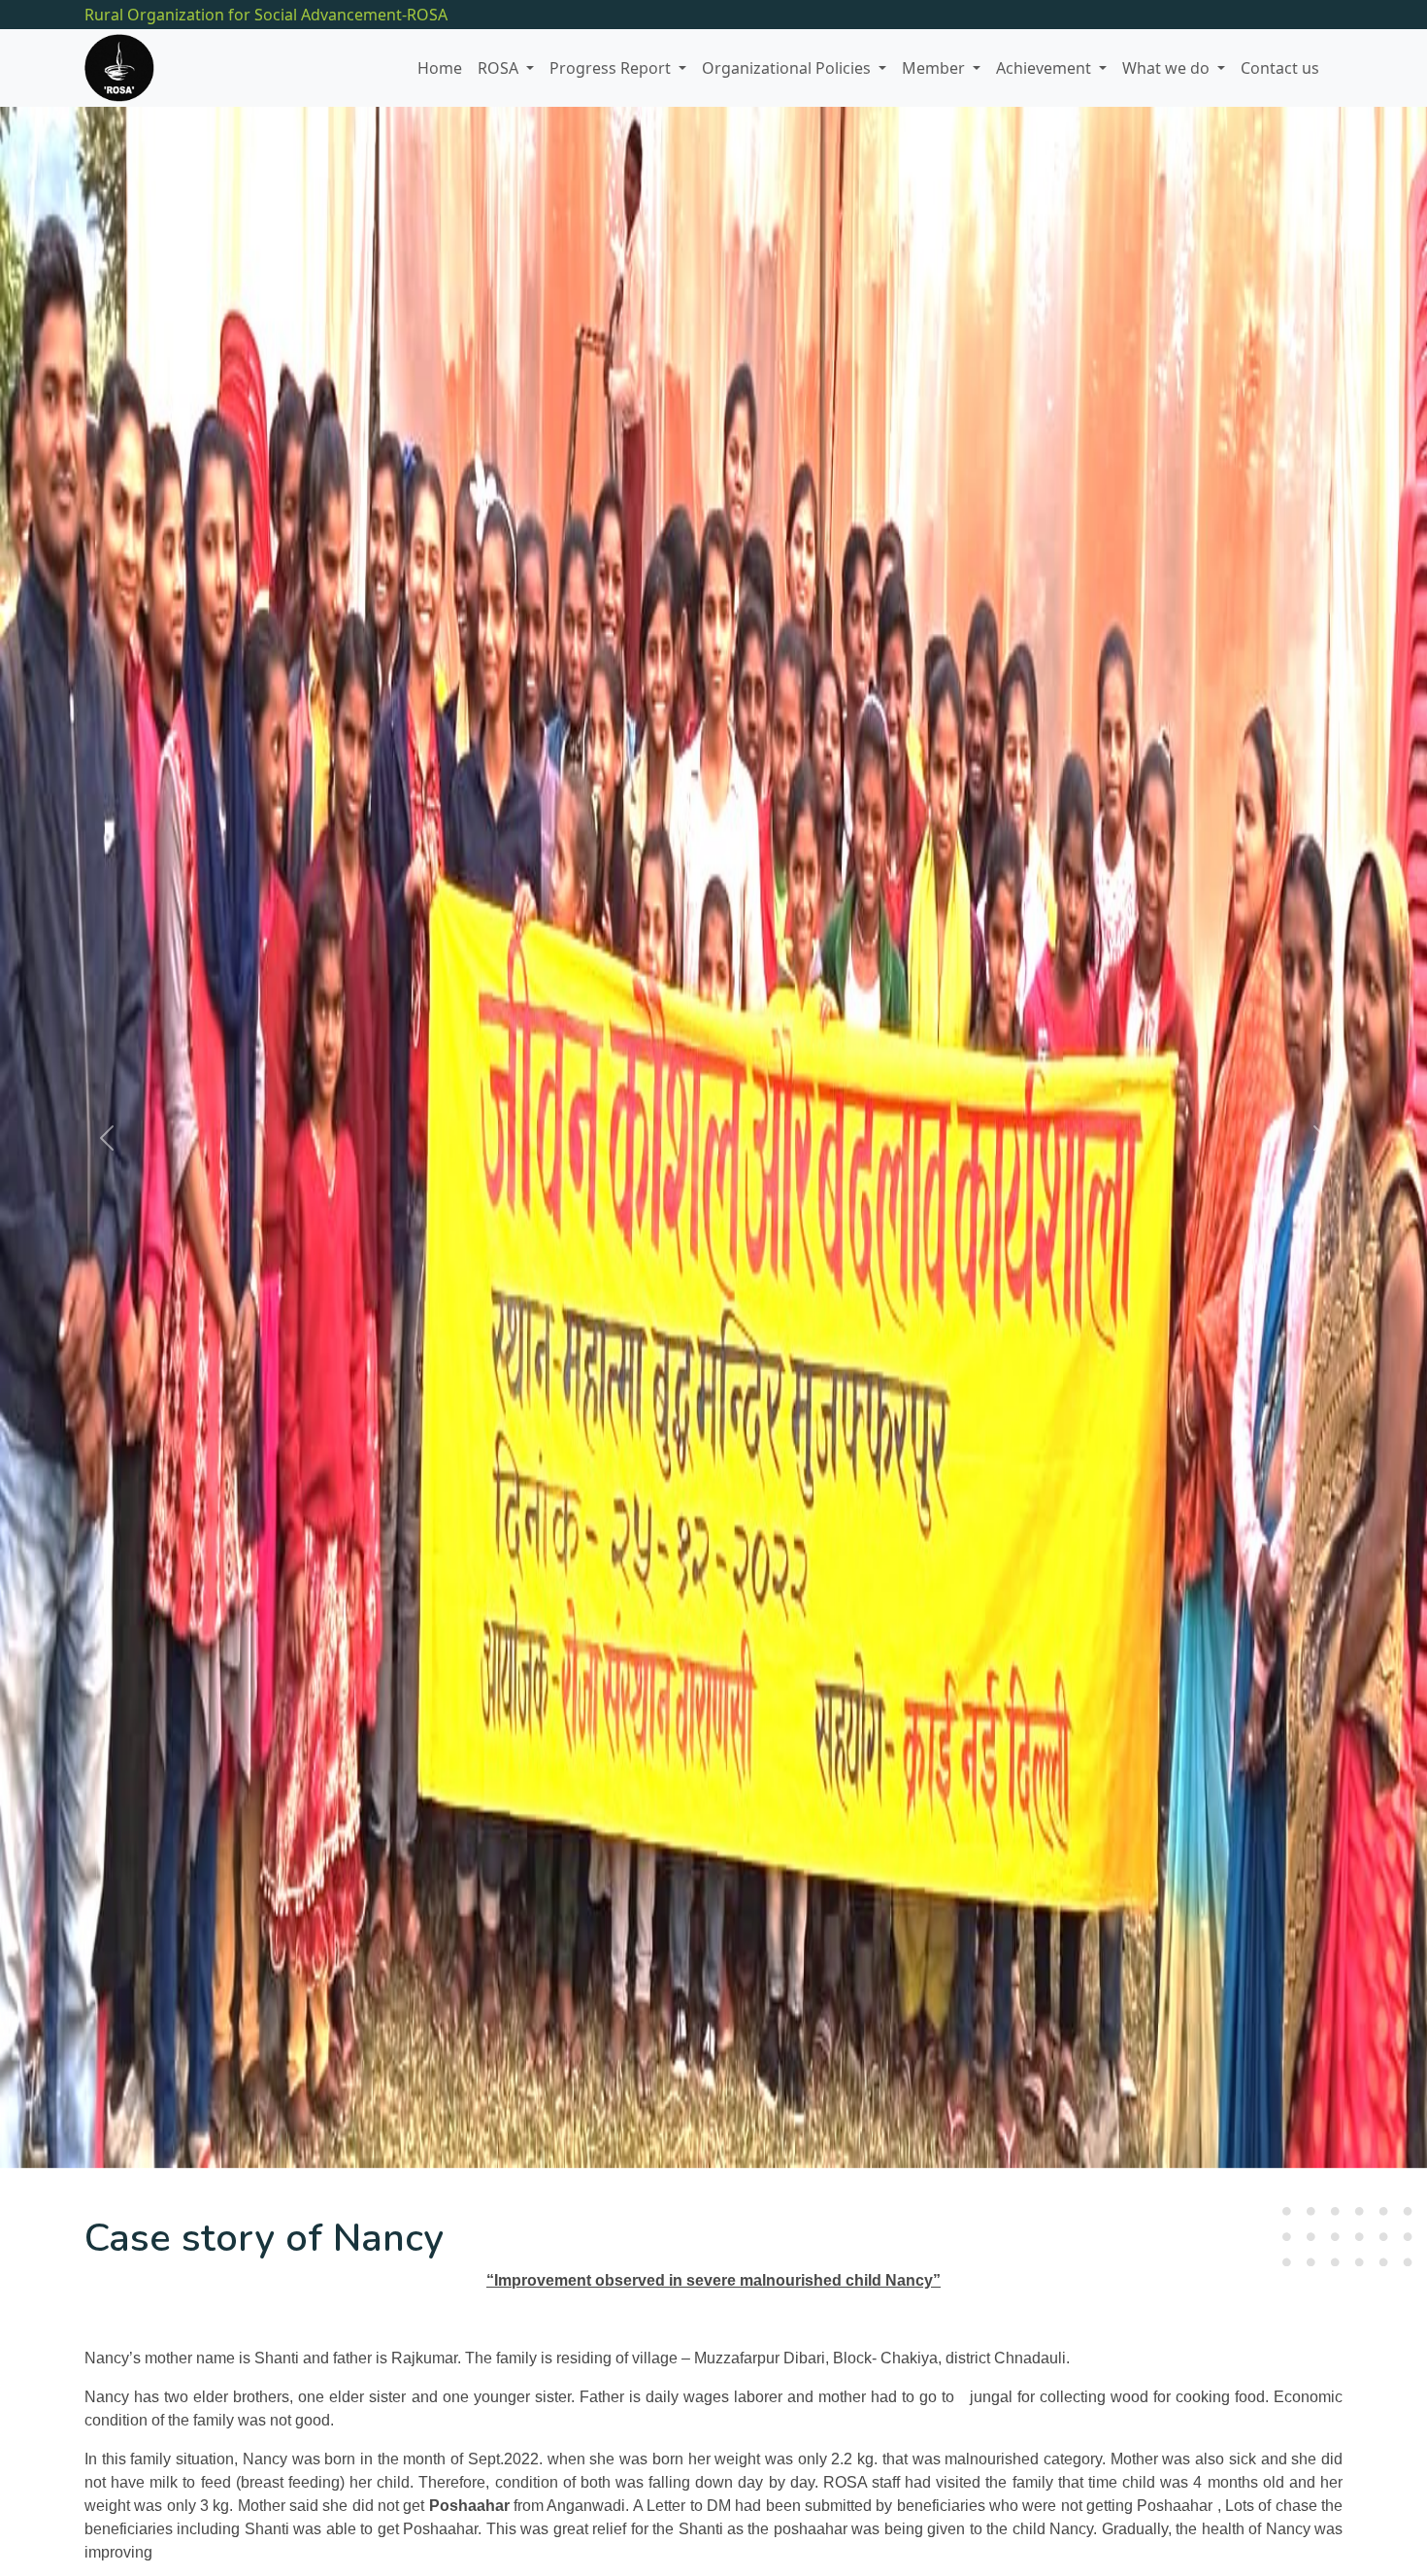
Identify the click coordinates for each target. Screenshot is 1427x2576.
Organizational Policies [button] (788, 68)
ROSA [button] (500, 68)
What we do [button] (1168, 68)
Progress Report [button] (612, 68)
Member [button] (935, 68)
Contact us (1280, 68)
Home (440, 68)
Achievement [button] (1045, 68)
